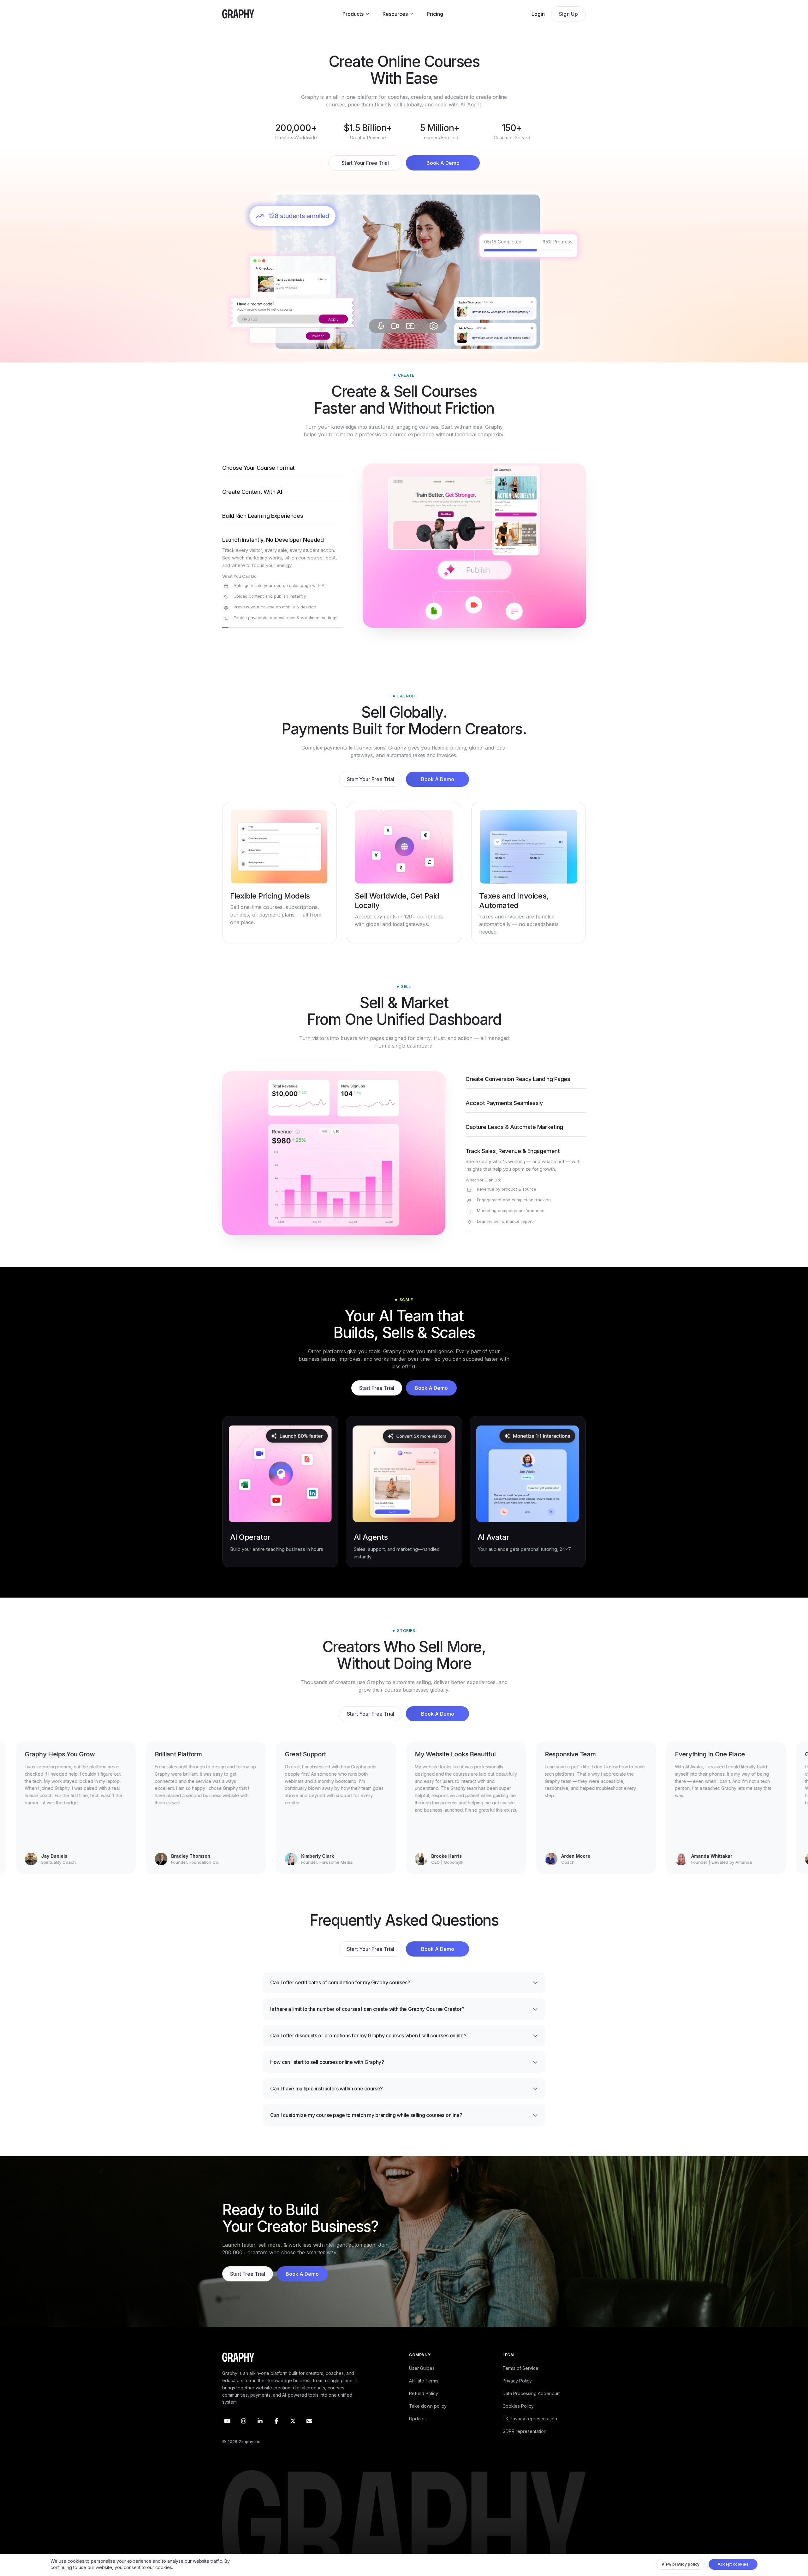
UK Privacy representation (530, 2433)
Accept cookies (733, 2566)
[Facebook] (276, 2435)
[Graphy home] (238, 14)
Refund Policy (424, 2408)
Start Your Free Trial (365, 163)
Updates (418, 2433)
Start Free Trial (377, 1402)
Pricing (435, 14)
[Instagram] (244, 2435)
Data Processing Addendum (532, 2408)
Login (538, 14)
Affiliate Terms (424, 2395)
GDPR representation (524, 2445)
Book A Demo (443, 163)
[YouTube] (227, 2435)
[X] (293, 2435)
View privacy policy (681, 2566)
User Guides (422, 2382)
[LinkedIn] (260, 2435)
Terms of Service (520, 2382)
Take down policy (428, 2420)
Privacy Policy (517, 2395)
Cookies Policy (518, 2420)
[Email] (309, 2435)
